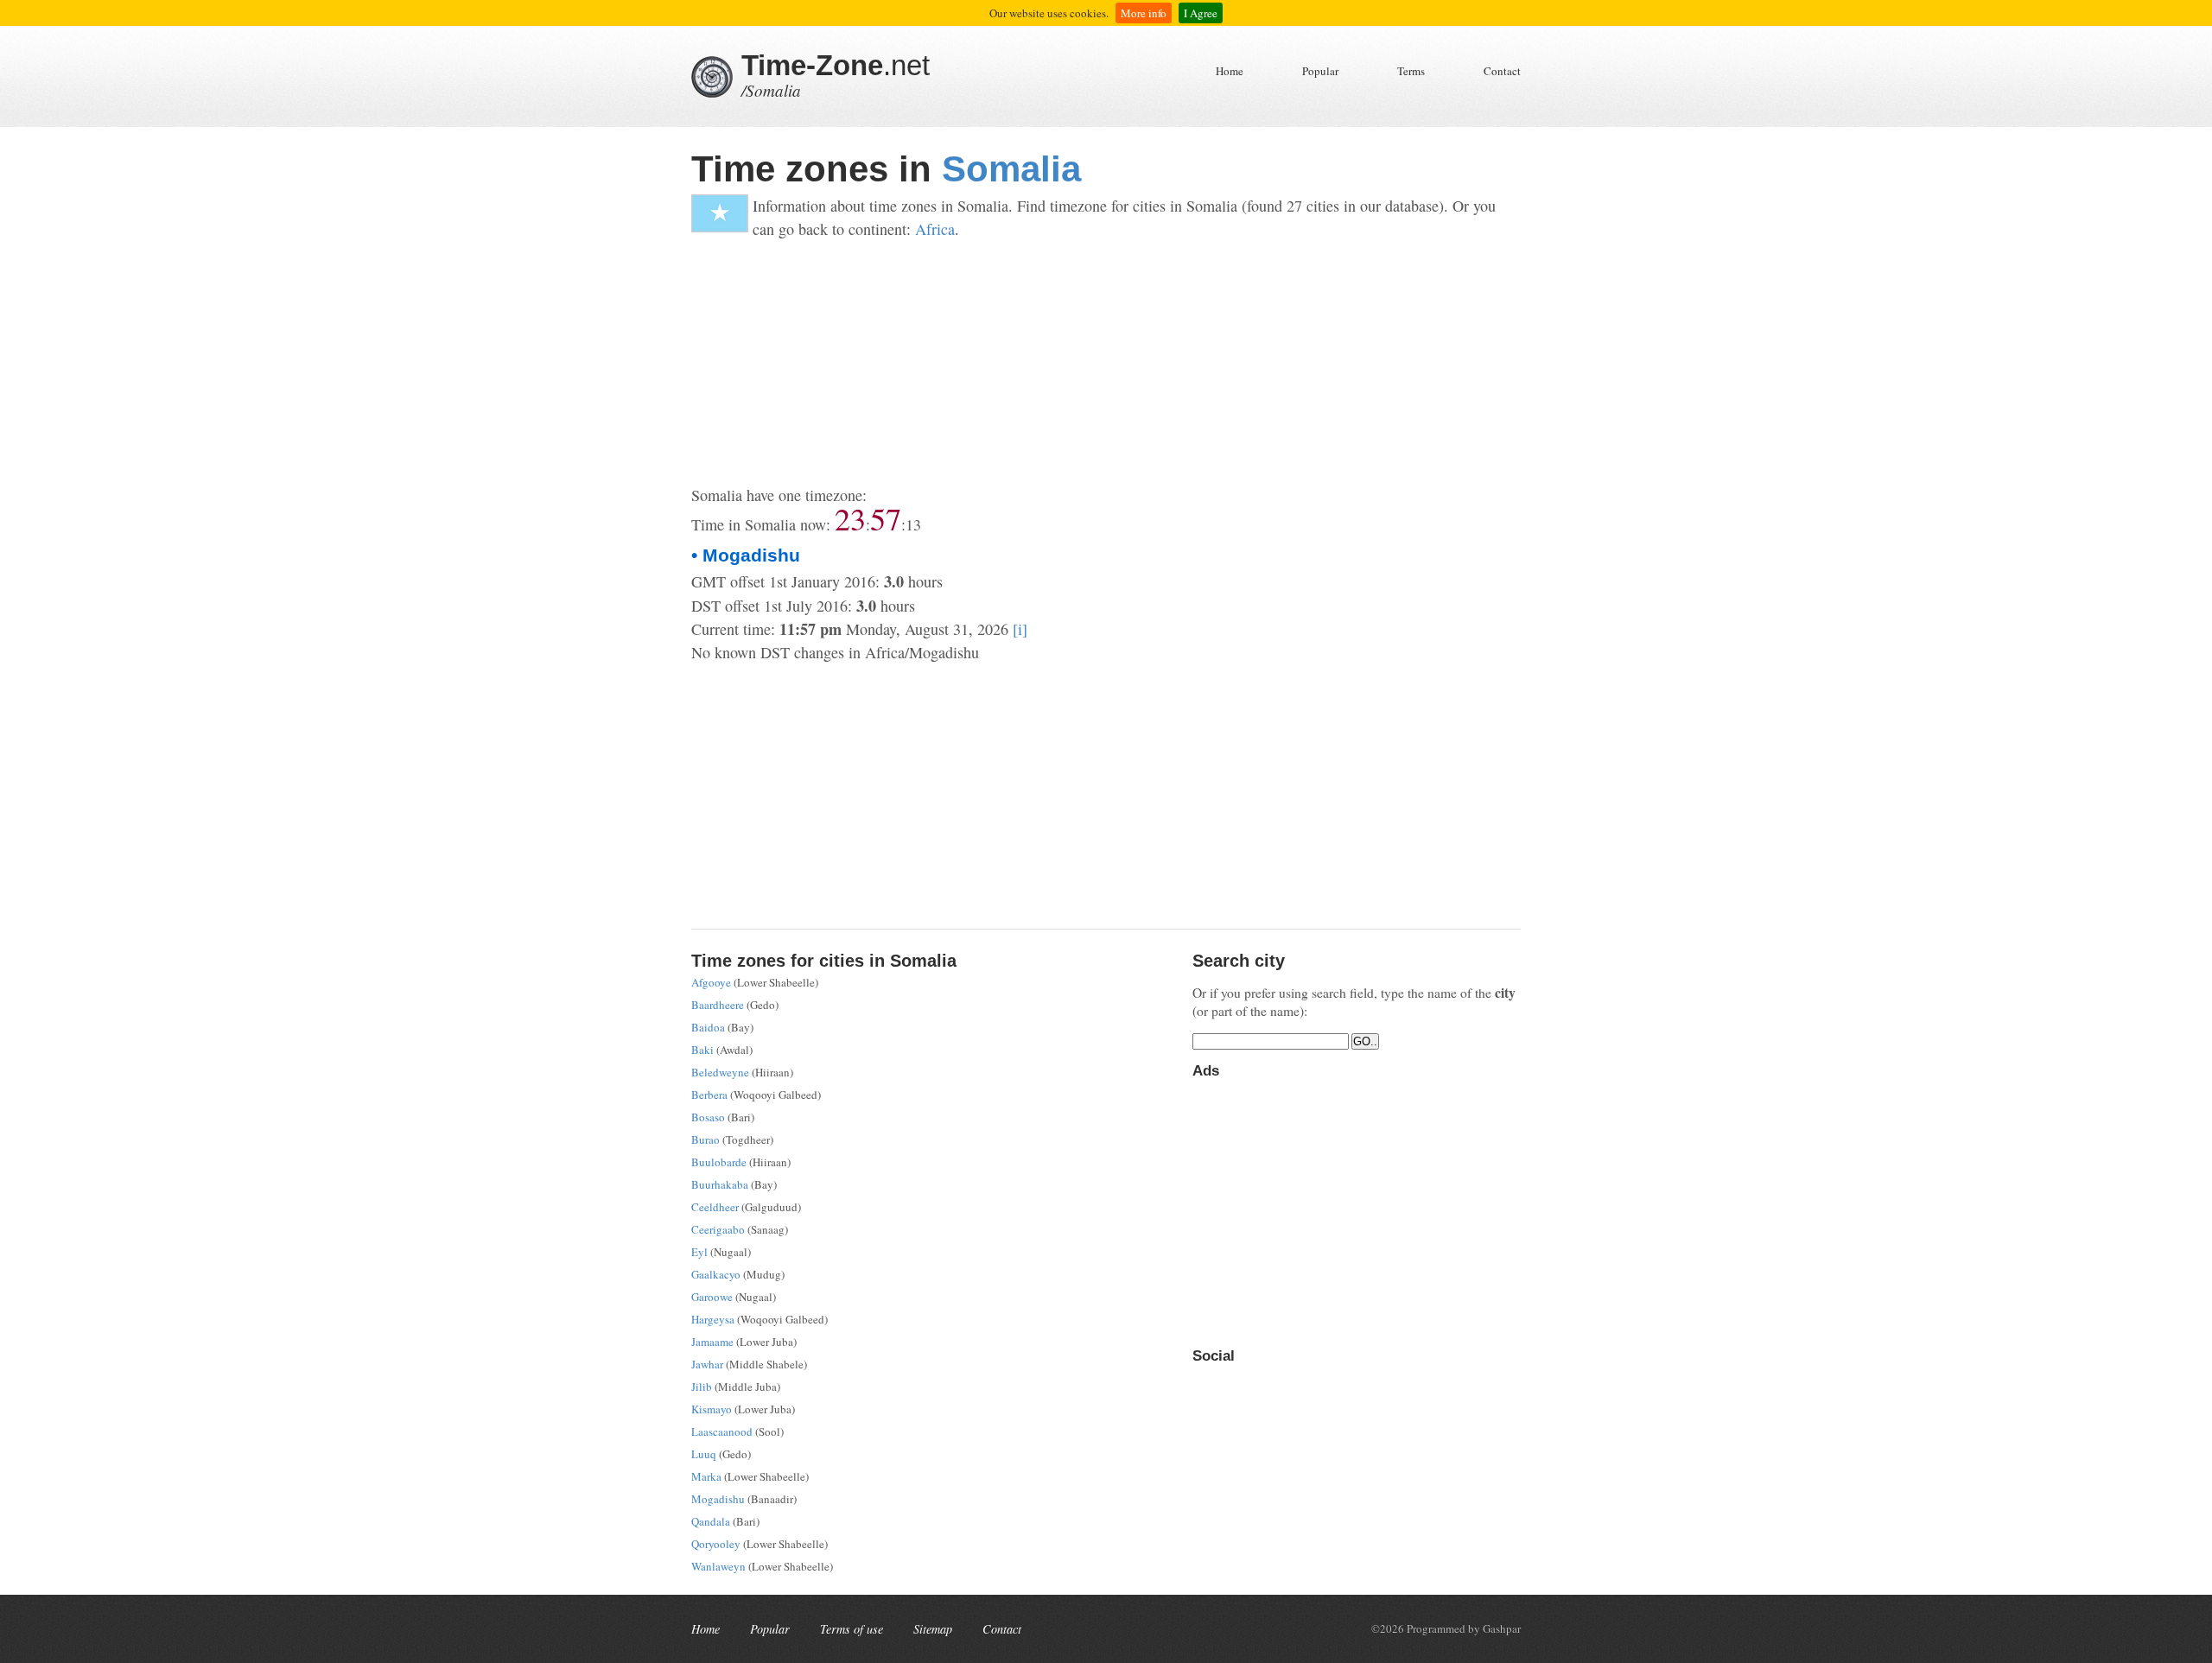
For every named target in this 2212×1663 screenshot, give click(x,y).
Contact (1502, 71)
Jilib (702, 1387)
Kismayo (712, 1409)
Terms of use (852, 1629)
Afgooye (711, 982)
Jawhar (707, 1364)
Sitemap (933, 1629)
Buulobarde (719, 1162)
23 (850, 518)
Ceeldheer (715, 1207)
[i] (1020, 629)
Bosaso (708, 1117)
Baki (702, 1050)
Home (1230, 71)
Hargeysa (713, 1319)
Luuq (704, 1454)
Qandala (711, 1521)
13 (913, 524)
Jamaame (712, 1342)
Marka (706, 1476)
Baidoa (708, 1027)
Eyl (699, 1252)
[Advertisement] (1106, 363)
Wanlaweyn (718, 1566)
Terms (1411, 71)
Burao (706, 1139)
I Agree (1201, 13)
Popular (1320, 71)
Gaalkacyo (716, 1274)
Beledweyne (720, 1072)
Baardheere (718, 1005)
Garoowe (712, 1297)
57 (886, 518)
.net (836, 65)
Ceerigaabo (718, 1229)
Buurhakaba (720, 1184)
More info (1144, 13)
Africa (935, 229)
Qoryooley (716, 1544)
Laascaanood (722, 1431)
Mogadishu (718, 1499)
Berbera (709, 1095)
